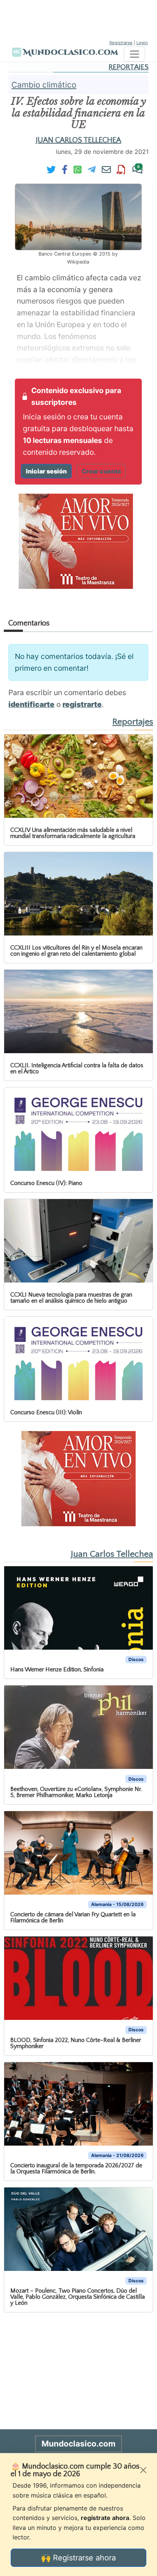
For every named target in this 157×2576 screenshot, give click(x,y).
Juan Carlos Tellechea (78, 140)
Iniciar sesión (46, 471)
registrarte (82, 704)
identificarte (31, 704)
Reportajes (129, 67)
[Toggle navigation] (135, 54)
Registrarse (121, 43)
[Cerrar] (143, 2470)
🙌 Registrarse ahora (78, 2558)
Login (142, 43)
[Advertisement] (78, 19)
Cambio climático (44, 85)
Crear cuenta (101, 471)
